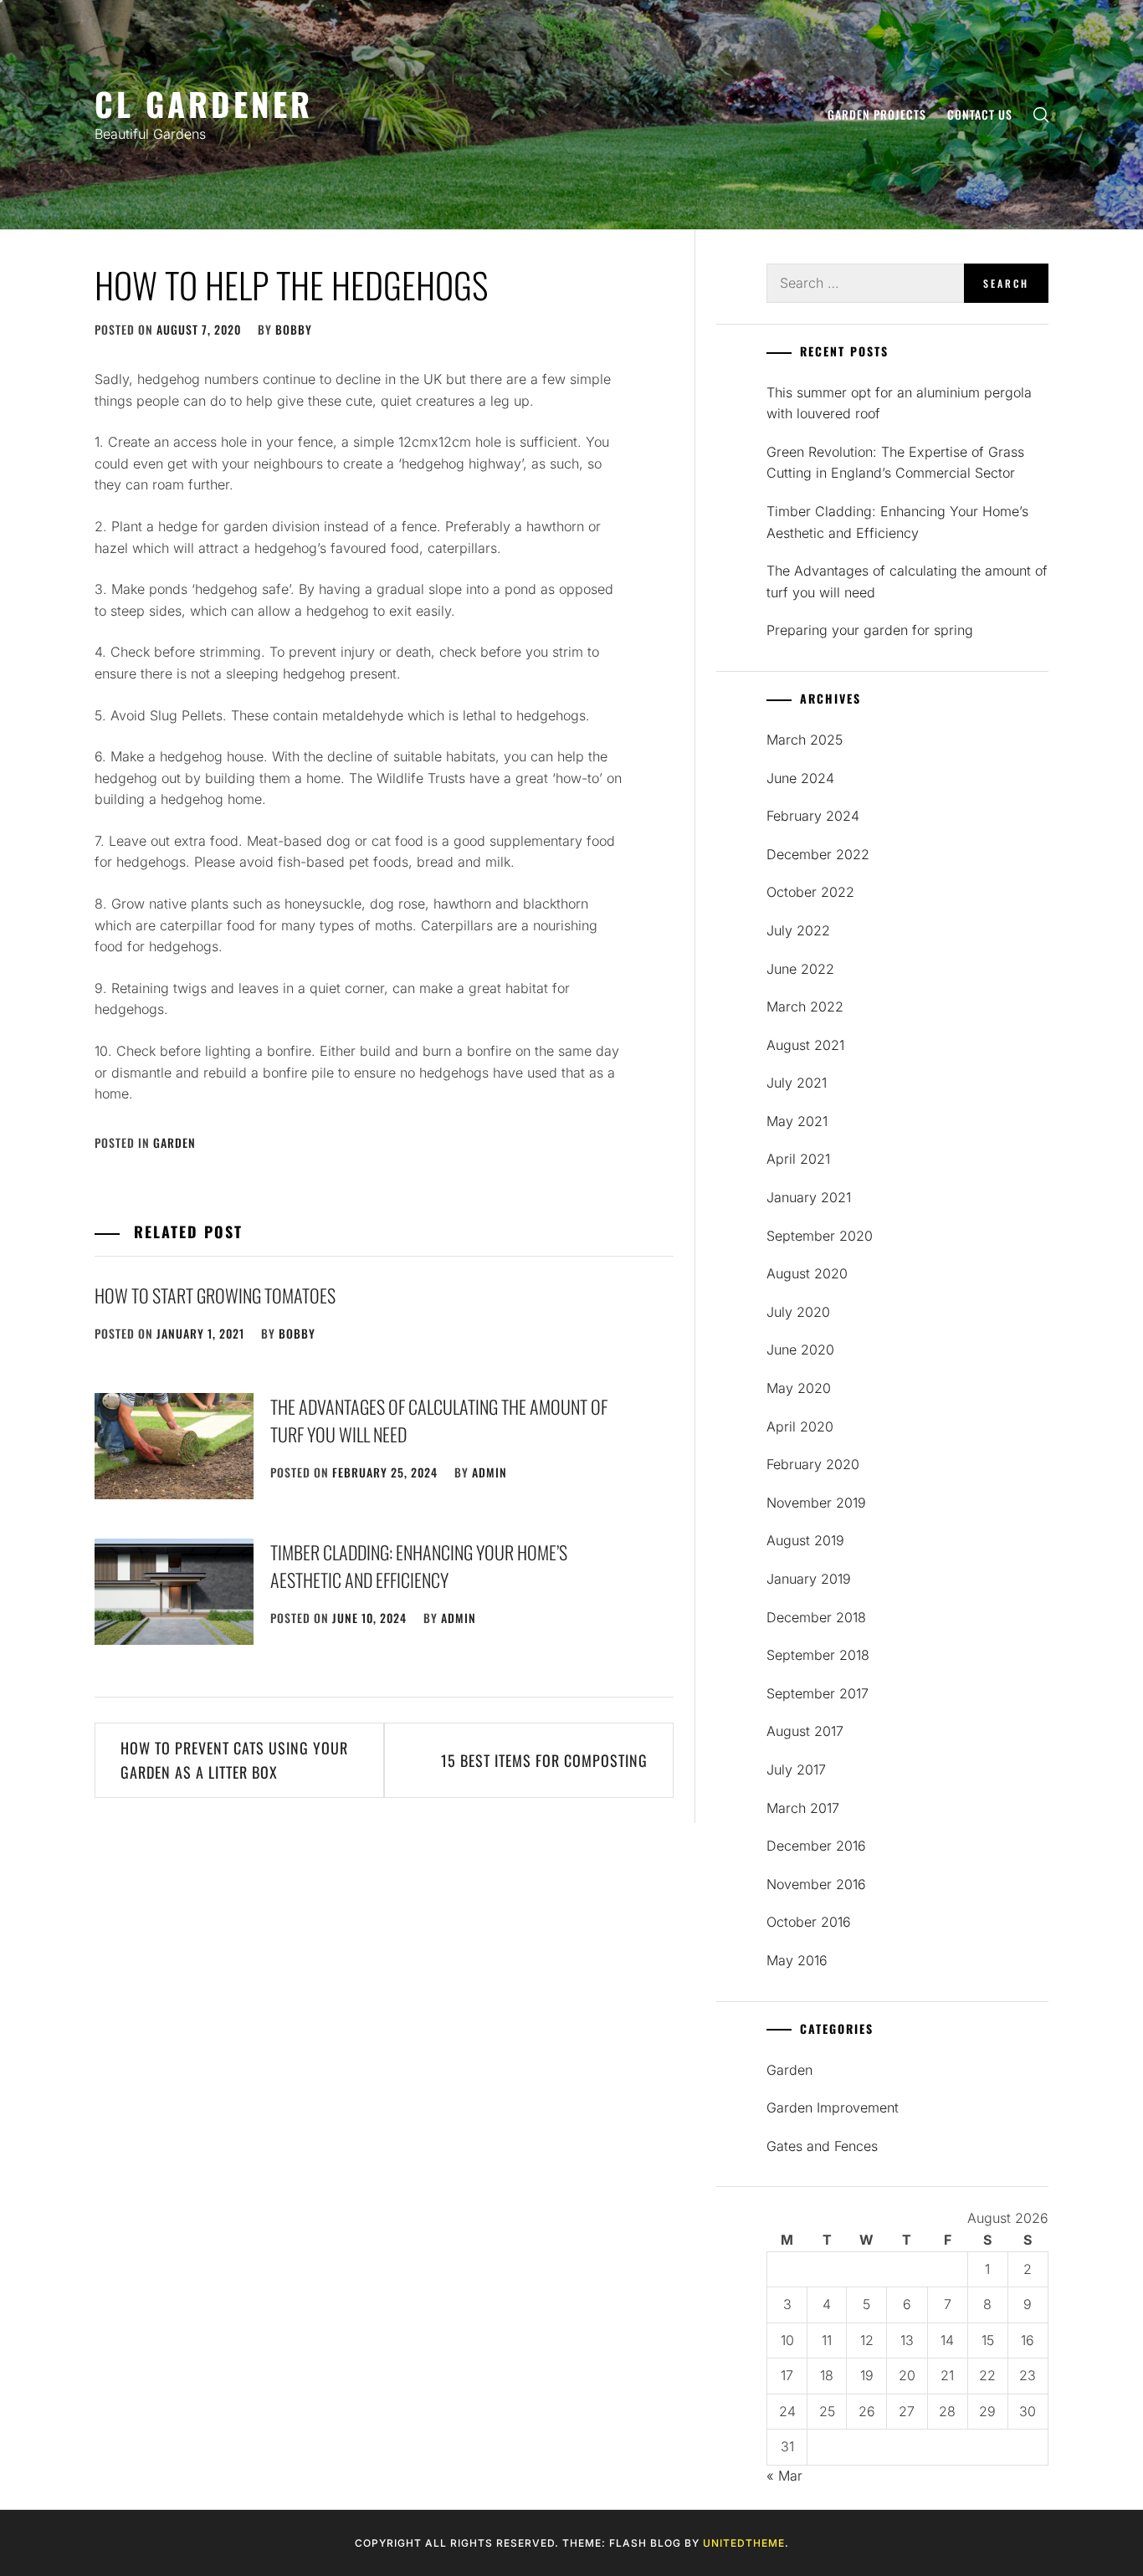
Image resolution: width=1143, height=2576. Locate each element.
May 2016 (797, 1960)
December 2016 (816, 1846)
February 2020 (813, 1464)
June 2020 (800, 1349)
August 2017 (805, 1731)
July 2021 (797, 1083)
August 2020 (807, 1273)
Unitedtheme (744, 2543)
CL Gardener (204, 103)
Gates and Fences (822, 2146)
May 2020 (799, 1388)
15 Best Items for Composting (544, 1760)
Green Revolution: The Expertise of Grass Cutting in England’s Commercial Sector (895, 463)
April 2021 (798, 1159)
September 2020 (820, 1236)
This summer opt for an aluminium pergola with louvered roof (899, 403)
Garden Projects (877, 114)
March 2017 (803, 1808)
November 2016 (816, 1884)
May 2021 (797, 1121)
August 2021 (805, 1045)
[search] (1041, 115)
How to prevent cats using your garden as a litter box (234, 1760)
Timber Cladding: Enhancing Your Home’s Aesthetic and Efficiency (419, 1566)
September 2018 (818, 1655)
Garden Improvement (833, 2107)
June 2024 (800, 778)
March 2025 (805, 740)
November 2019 (816, 1503)
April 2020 (800, 1426)
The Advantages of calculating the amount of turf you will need (907, 581)
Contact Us (980, 114)
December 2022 (818, 854)
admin (489, 1472)
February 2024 (813, 816)
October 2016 (809, 1922)
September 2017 (818, 1693)
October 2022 (810, 892)
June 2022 (800, 969)
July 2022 (798, 930)
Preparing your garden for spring (870, 630)
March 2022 (805, 1006)
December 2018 (816, 1617)
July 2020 (798, 1312)
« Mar (784, 2476)
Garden (174, 1142)
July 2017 (796, 1769)
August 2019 (805, 1540)
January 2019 (809, 1579)
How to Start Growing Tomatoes (215, 1295)
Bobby (294, 329)
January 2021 (809, 1197)
